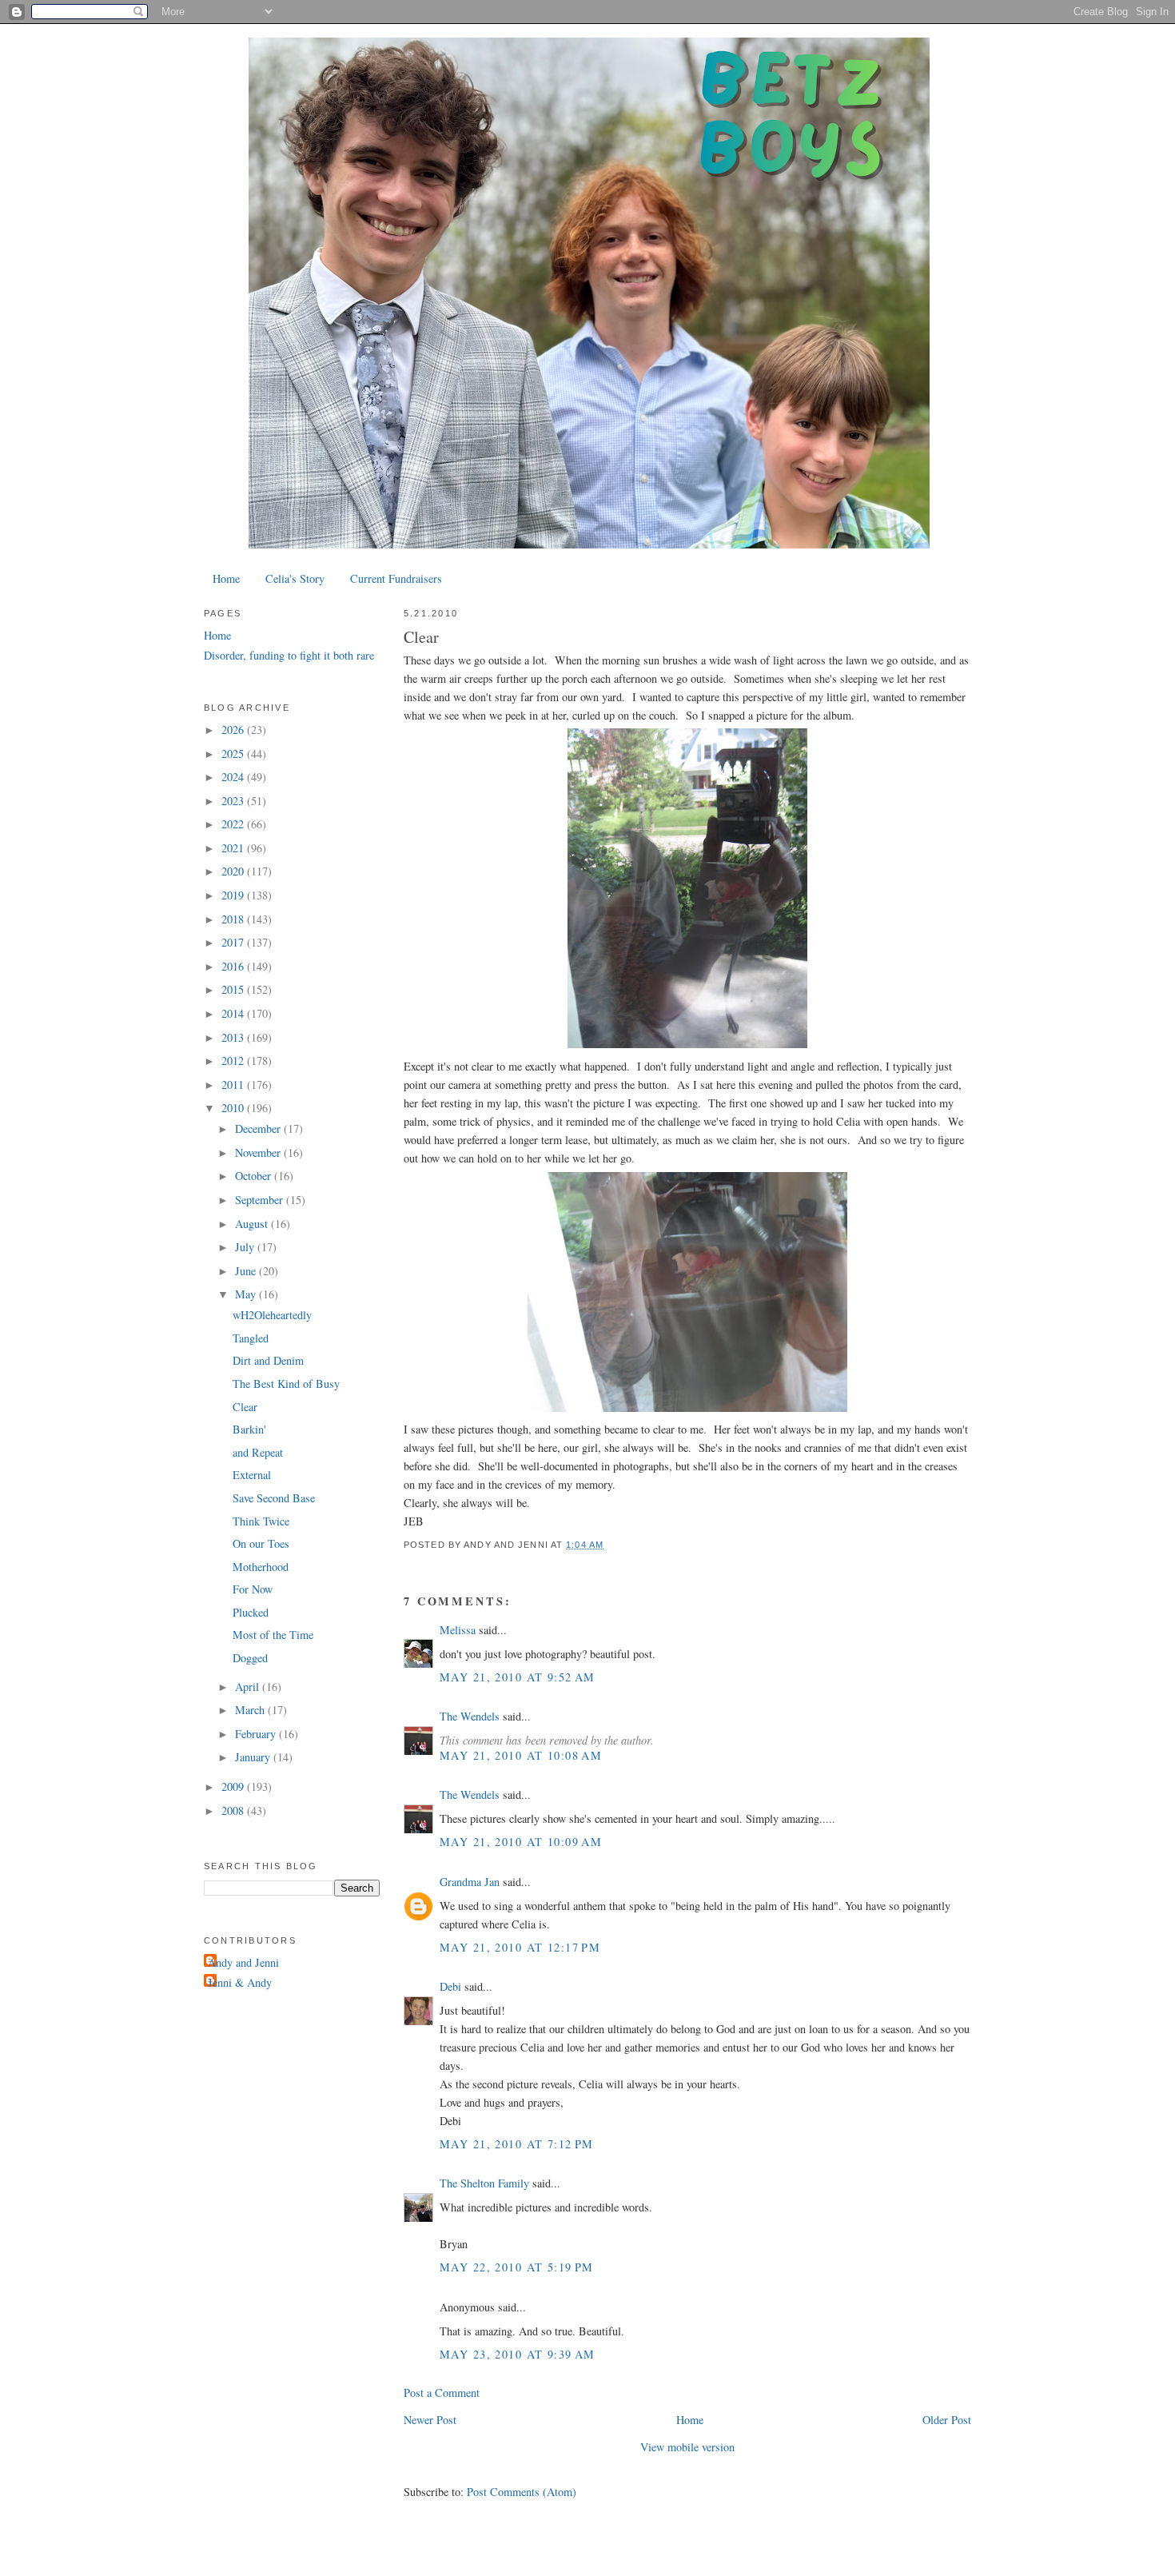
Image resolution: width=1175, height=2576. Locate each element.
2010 (234, 1108)
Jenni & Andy (240, 1982)
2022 (234, 824)
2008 (234, 1810)
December (259, 1128)
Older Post (947, 2420)
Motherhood (261, 1567)
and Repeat (258, 1452)
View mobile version (687, 2447)
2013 (234, 1037)
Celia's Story (295, 578)
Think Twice (261, 1521)
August (253, 1224)
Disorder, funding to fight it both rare (289, 655)
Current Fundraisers (396, 578)
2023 (234, 801)
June (247, 1271)
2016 (234, 966)
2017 (234, 942)
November (259, 1152)
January (254, 1757)
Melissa (458, 1630)
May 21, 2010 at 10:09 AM (521, 1842)
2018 (234, 919)
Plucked (251, 1612)
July (246, 1247)
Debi (450, 1986)
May (247, 1294)
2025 (234, 754)
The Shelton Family (484, 2183)
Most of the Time (273, 1635)
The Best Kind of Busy (286, 1384)
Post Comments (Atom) (522, 2492)
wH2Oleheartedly (272, 1315)
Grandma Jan (470, 1882)
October (255, 1176)
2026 (234, 730)
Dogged (250, 1658)
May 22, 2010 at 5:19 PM (517, 2267)
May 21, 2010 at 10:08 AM (521, 1755)
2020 (234, 871)
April (249, 1687)
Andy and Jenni (243, 1962)
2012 (234, 1061)
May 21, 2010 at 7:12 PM (517, 2144)
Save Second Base (274, 1498)
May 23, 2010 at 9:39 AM (518, 2354)
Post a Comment (442, 2393)
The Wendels (470, 1716)
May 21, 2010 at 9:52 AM (518, 1677)
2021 (234, 848)
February (257, 1734)
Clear (421, 637)
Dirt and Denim (268, 1360)
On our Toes (261, 1543)
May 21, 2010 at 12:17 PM (520, 1947)
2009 (234, 1786)
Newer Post (430, 2420)
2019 (234, 895)
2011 (234, 1085)
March (251, 1710)
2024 (234, 777)
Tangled (251, 1338)
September (261, 1200)
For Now (253, 1589)
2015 (234, 989)
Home (226, 578)
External (252, 1475)
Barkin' (249, 1429)
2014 (234, 1013)
